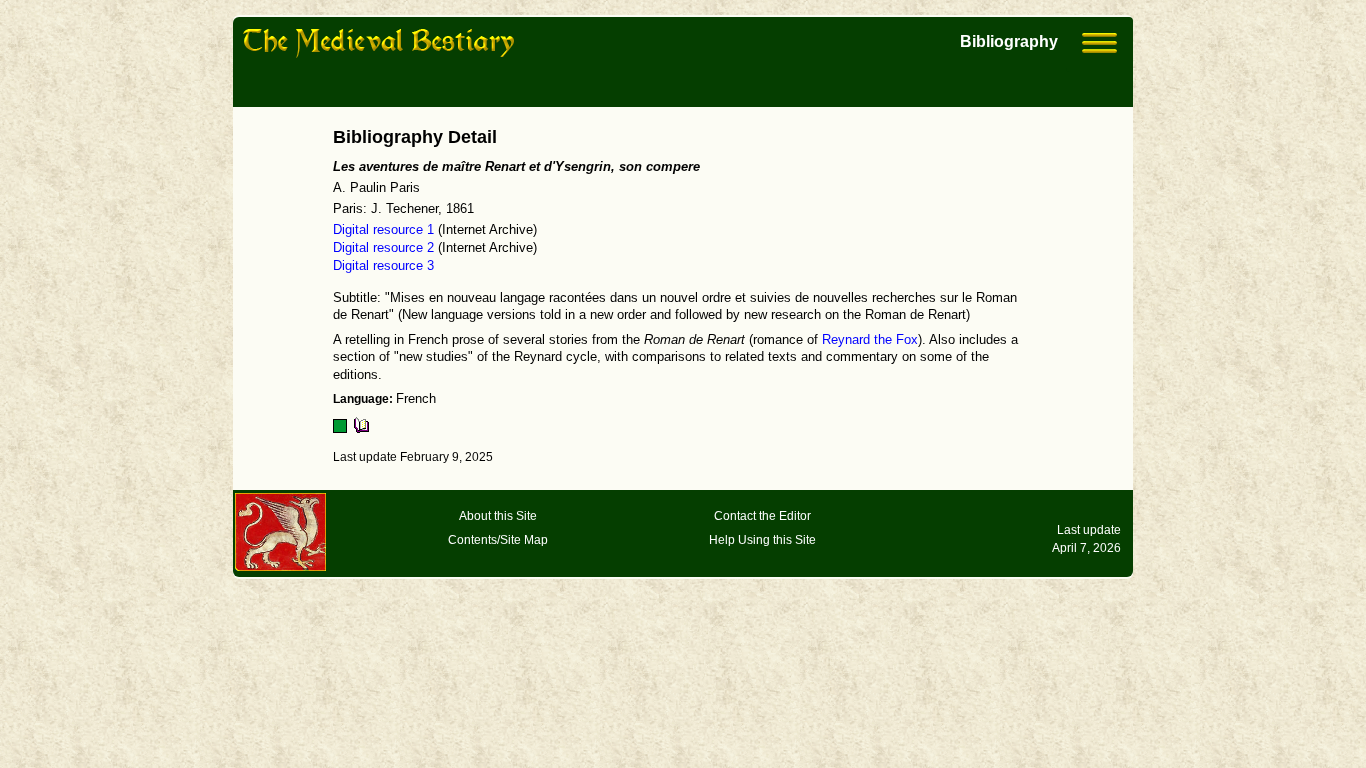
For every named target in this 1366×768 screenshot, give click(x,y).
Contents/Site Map (498, 540)
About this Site (498, 516)
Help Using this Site (762, 540)
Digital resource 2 (383, 248)
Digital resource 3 (383, 266)
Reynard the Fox (870, 340)
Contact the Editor (762, 516)
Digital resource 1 (383, 230)
